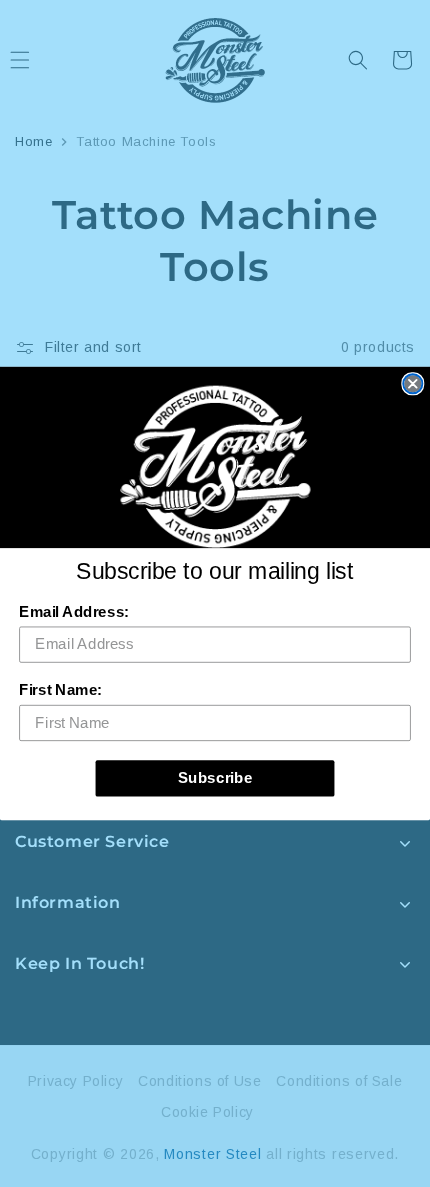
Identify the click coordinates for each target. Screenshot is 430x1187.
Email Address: (74, 612)
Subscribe (215, 778)
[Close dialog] (412, 383)
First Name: (60, 690)
